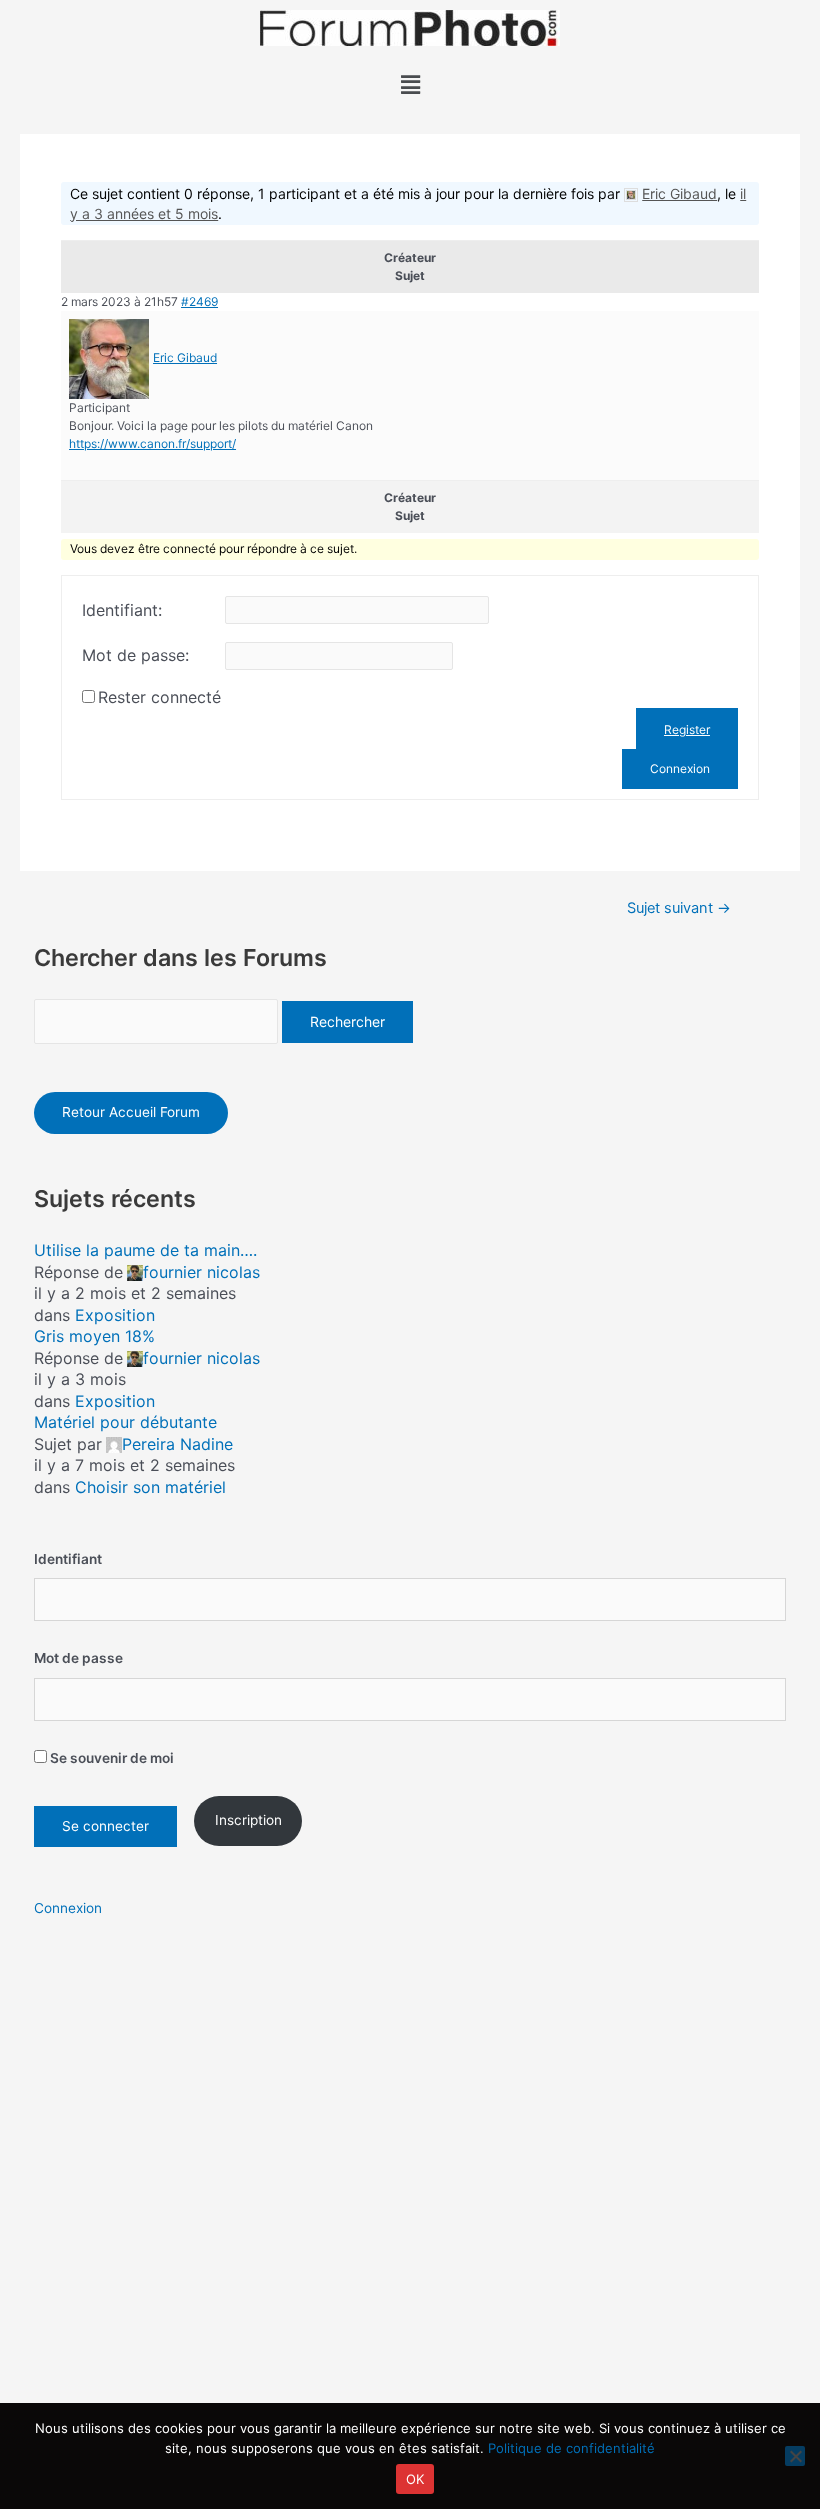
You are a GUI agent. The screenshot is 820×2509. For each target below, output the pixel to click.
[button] (410, 84)
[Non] (795, 2456)
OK (415, 2479)
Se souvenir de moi (110, 1758)
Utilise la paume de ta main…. (145, 1250)
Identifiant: (122, 610)
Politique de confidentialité (571, 2448)
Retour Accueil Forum (131, 1112)
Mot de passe (78, 1658)
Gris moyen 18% (94, 1336)
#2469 (199, 301)
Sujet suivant (679, 908)
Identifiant (68, 1559)
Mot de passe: (135, 655)
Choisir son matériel (150, 1487)
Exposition (115, 1315)
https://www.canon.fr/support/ (152, 443)
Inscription (248, 1820)
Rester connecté (159, 697)
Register (687, 729)
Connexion (680, 768)
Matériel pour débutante (125, 1422)
